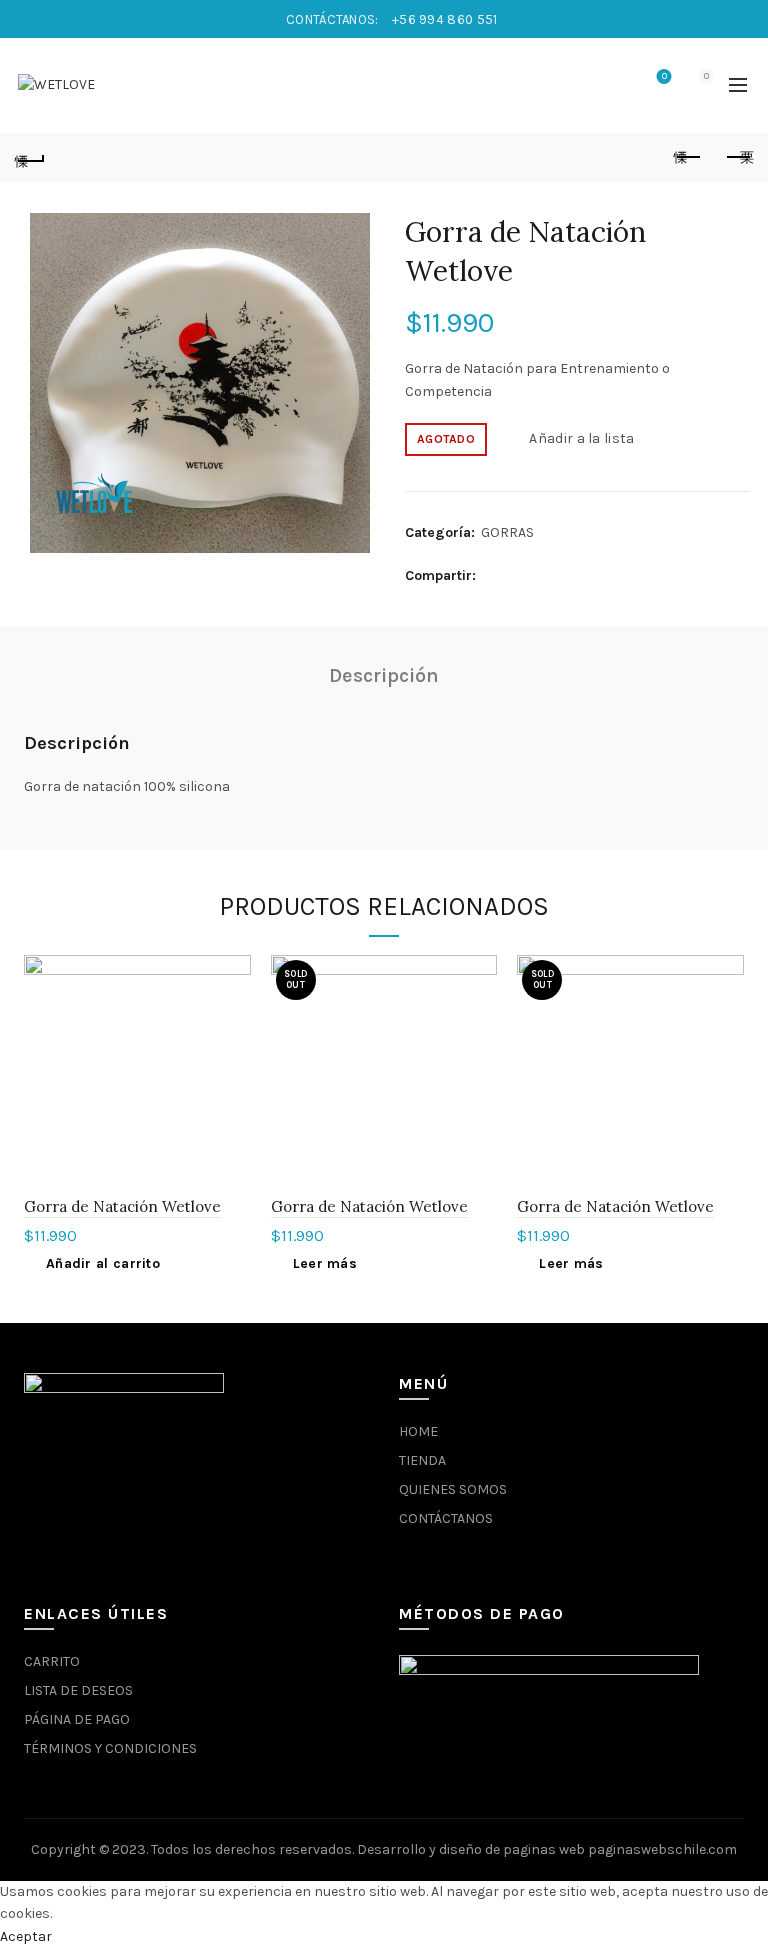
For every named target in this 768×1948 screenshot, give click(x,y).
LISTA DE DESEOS (78, 1690)
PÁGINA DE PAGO (77, 1719)
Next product (738, 158)
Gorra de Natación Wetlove (122, 1206)
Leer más (325, 1263)
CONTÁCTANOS (446, 1518)
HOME (418, 1431)
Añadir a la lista (581, 438)
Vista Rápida (233, 1007)
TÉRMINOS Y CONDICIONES (110, 1748)
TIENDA (422, 1460)
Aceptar (26, 1936)
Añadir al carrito (103, 1263)
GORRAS (507, 532)
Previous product (688, 158)
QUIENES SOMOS (453, 1489)
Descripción (384, 675)
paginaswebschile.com (662, 1849)
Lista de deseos (664, 76)
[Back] (30, 158)
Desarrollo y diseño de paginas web (471, 1849)
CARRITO (52, 1661)
